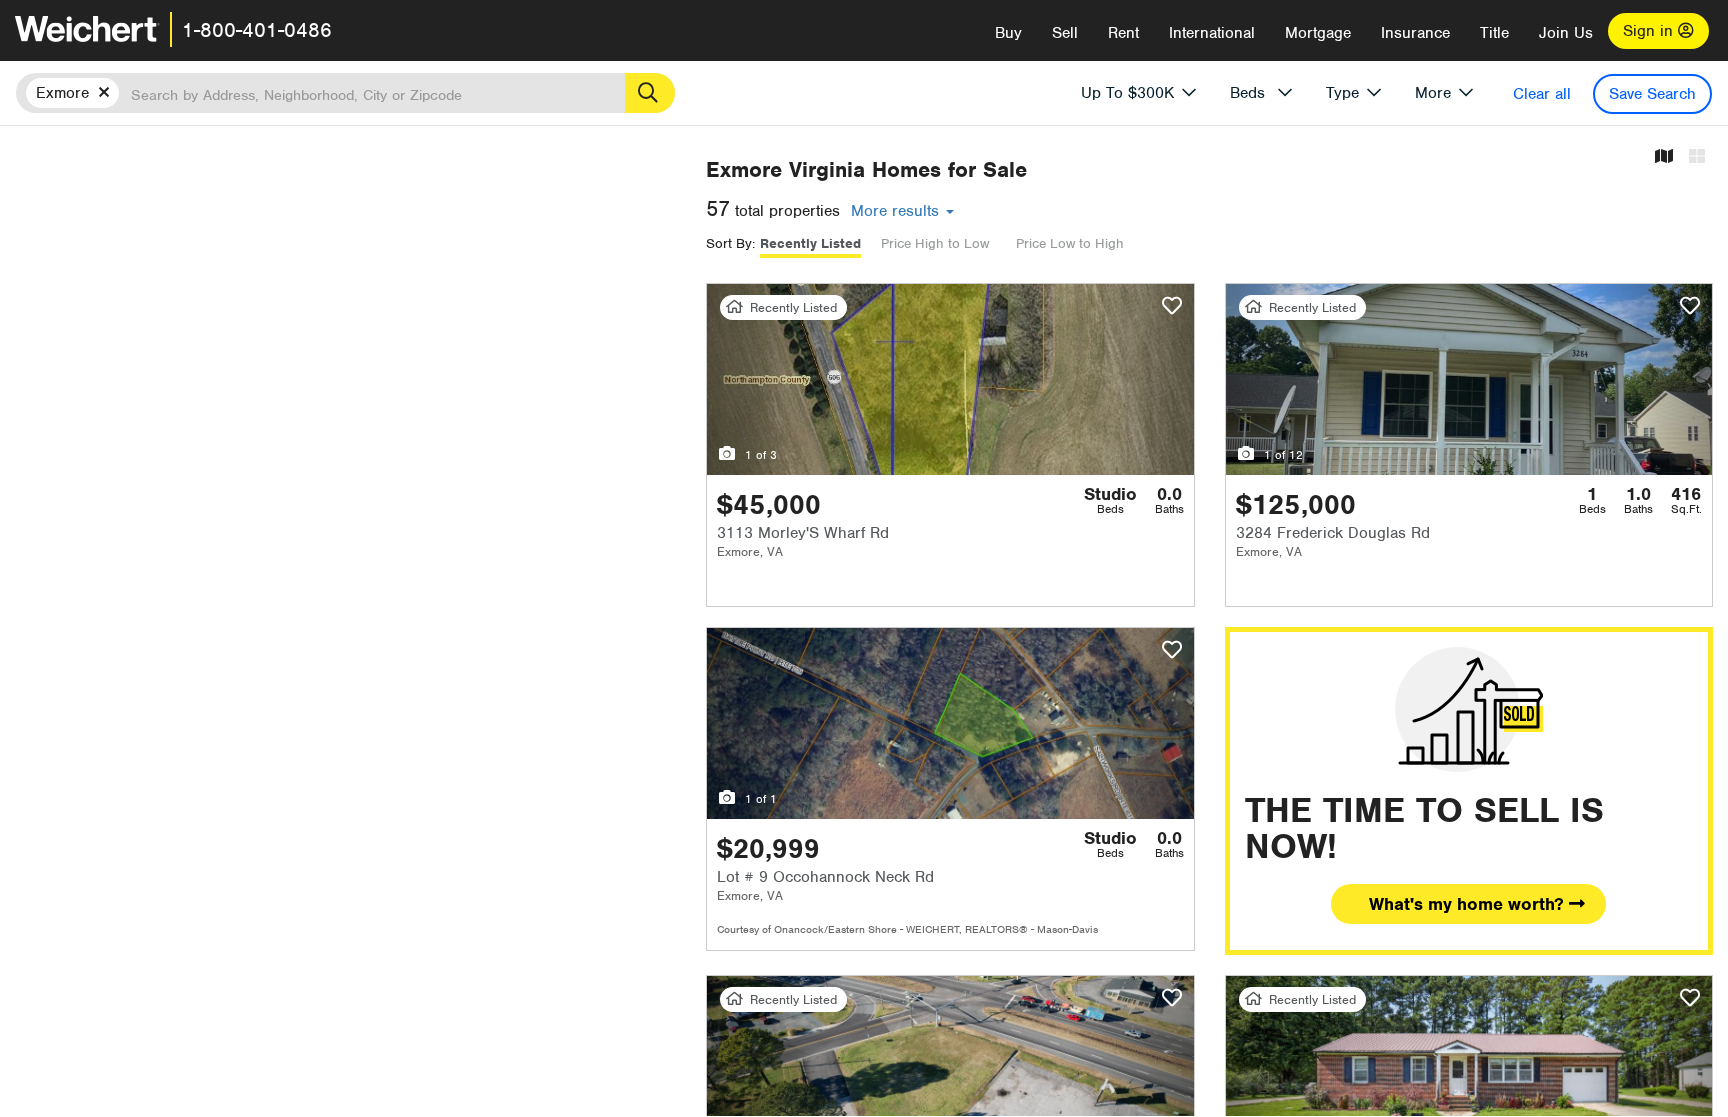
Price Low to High (1070, 243)
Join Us (1566, 33)
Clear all (1542, 94)
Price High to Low (935, 243)
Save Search (1652, 94)
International (1212, 33)
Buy (1008, 33)
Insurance (1415, 33)
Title (1494, 33)
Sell (1065, 33)
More (1433, 93)
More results (897, 211)
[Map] (1664, 157)
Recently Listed (810, 243)
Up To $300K (1127, 93)
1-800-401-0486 (257, 30)
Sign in (1650, 31)
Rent (1123, 33)
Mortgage (1318, 33)
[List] (1697, 157)
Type (1342, 93)
